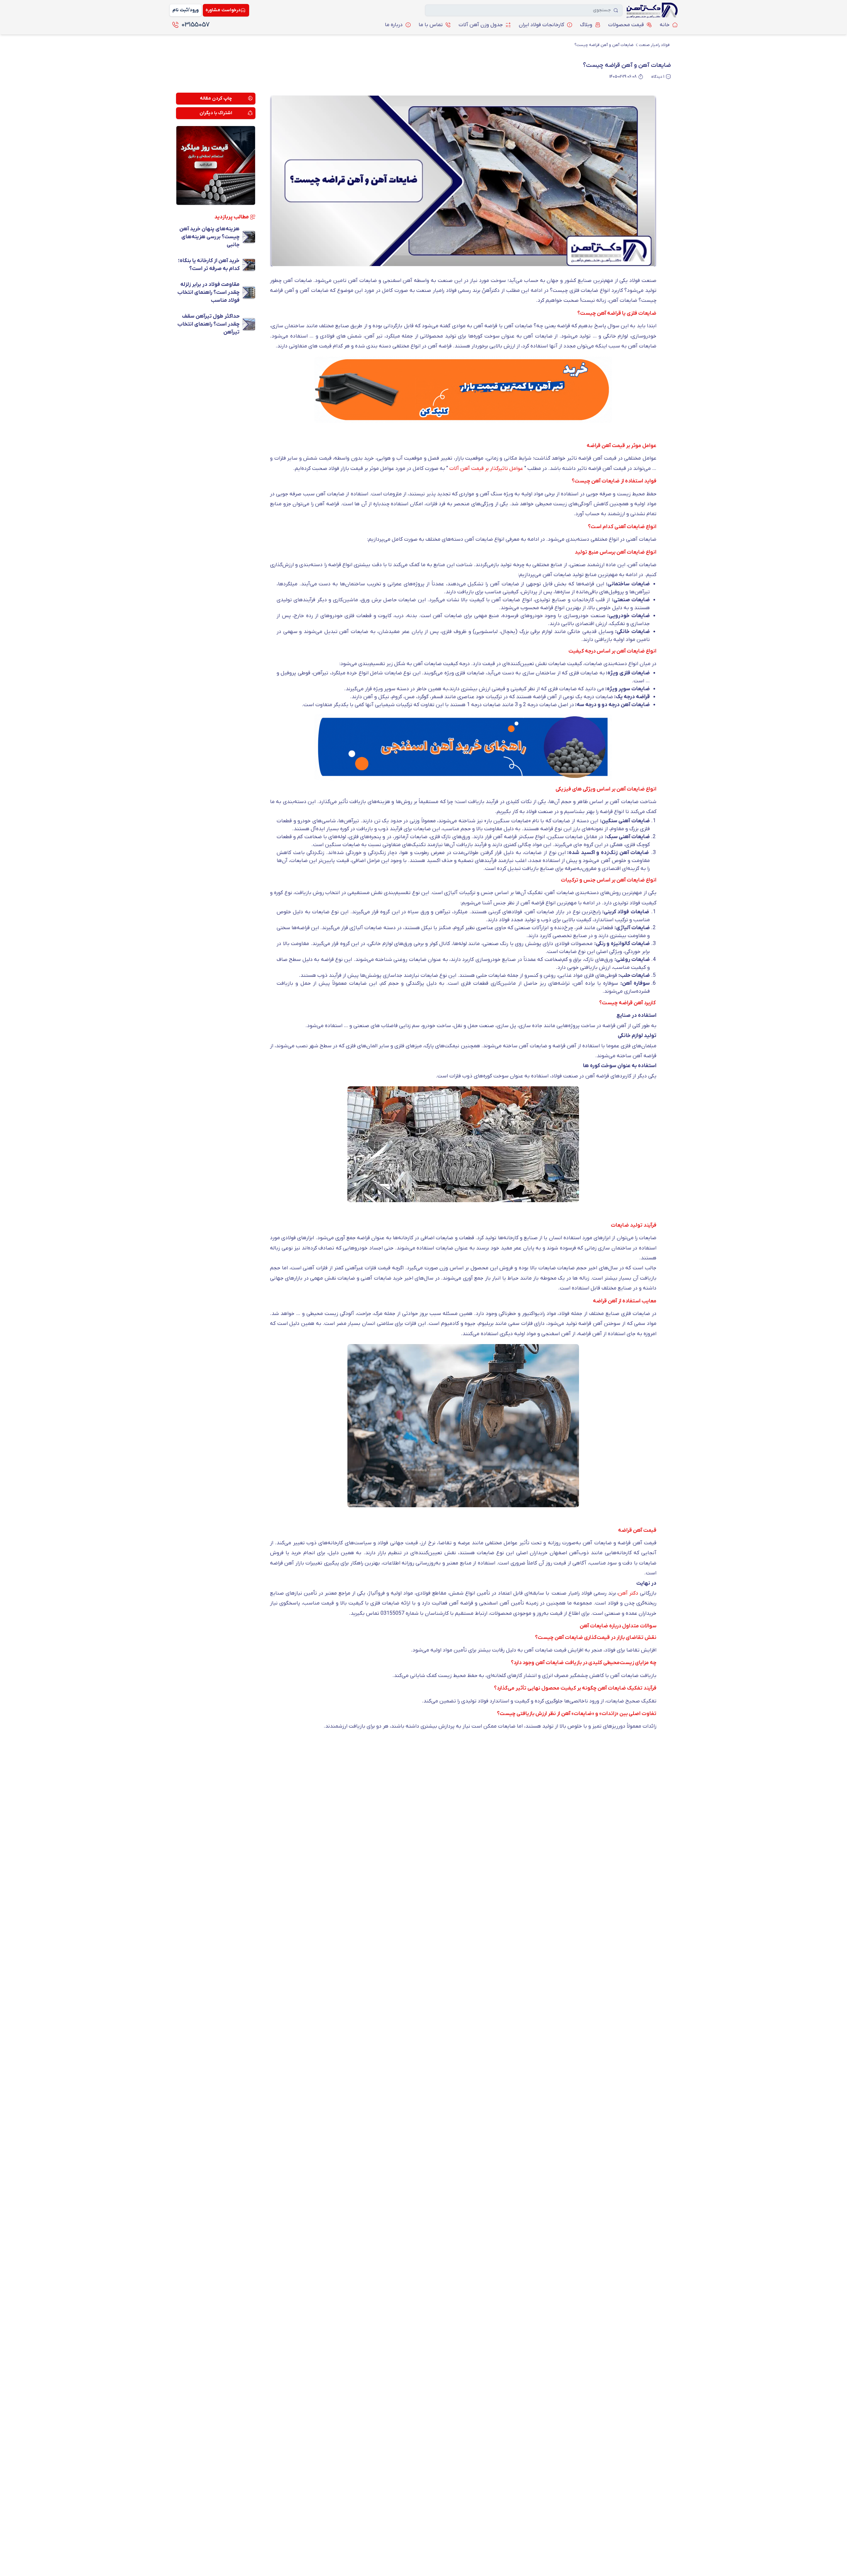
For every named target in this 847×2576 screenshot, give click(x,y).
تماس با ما (431, 25)
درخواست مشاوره (223, 10)
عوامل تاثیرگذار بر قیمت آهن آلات (486, 469)
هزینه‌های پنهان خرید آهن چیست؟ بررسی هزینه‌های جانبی (209, 237)
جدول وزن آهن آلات (481, 25)
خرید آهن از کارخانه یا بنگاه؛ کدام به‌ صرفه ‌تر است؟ (209, 265)
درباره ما (394, 25)
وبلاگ (586, 25)
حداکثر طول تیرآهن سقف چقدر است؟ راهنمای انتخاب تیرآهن (208, 324)
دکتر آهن (629, 1593)
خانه (665, 25)
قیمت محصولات (626, 25)
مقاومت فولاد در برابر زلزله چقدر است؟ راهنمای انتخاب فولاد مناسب (208, 293)
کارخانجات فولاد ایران (541, 25)
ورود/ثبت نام (185, 10)
